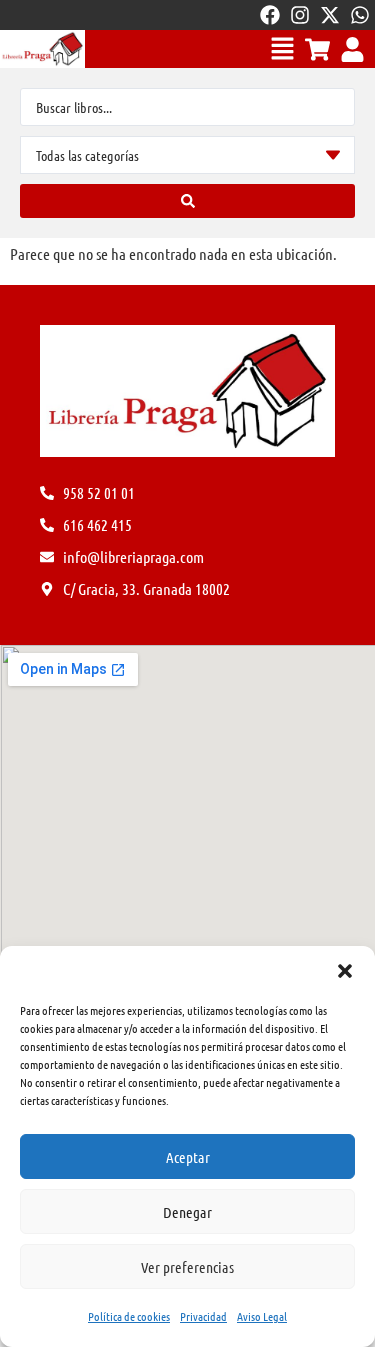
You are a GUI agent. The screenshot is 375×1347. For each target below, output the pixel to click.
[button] (345, 971)
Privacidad (203, 1316)
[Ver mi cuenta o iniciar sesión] (352, 49)
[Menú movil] (282, 48)
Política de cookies (129, 1316)
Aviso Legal (262, 1316)
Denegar (187, 1212)
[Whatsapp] (360, 15)
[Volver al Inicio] (42, 49)
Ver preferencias (187, 1267)
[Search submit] (187, 201)
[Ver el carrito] (317, 49)
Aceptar (188, 1157)
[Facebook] (270, 15)
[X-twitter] (330, 15)
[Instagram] (300, 15)
